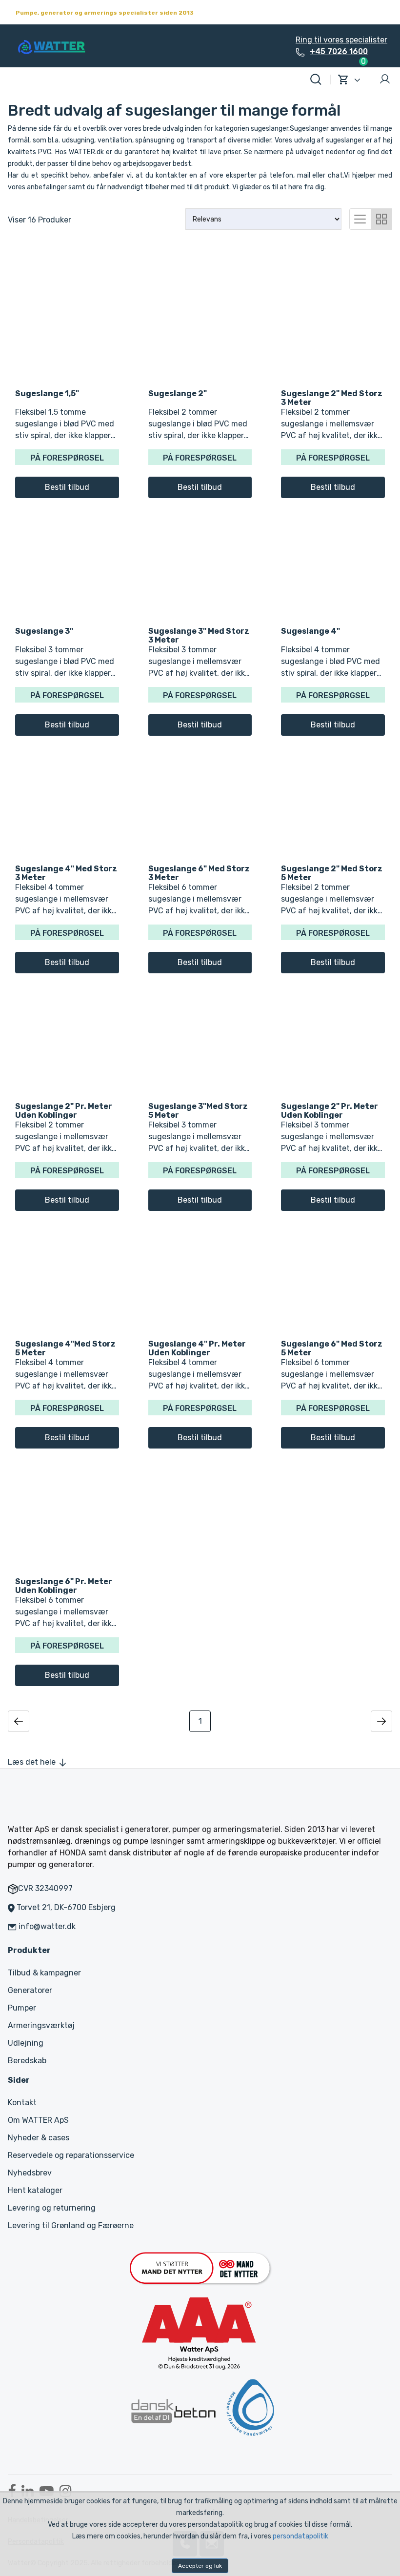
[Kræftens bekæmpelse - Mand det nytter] (200, 2267)
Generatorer (30, 1990)
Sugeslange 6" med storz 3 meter (199, 873)
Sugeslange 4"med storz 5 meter (65, 1348)
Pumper (22, 2008)
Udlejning (26, 2043)
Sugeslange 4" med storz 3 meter (66, 873)
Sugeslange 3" (44, 631)
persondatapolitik (300, 2536)
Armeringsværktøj (41, 2025)
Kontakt (22, 2103)
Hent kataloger (35, 2190)
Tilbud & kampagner (44, 1973)
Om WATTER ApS (38, 2120)
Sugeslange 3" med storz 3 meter (199, 635)
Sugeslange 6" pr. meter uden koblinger (64, 1586)
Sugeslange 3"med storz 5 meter (198, 1110)
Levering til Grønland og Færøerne (71, 2225)
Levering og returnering (52, 2208)
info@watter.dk (47, 1926)
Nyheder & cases (39, 2138)
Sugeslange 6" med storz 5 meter (332, 1348)
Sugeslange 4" (310, 631)
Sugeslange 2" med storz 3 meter (332, 398)
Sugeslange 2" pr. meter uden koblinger (64, 1110)
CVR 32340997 (45, 1888)
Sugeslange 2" (178, 393)
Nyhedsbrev (30, 2173)
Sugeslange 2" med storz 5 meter (332, 873)
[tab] (360, 218)
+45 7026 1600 (339, 51)
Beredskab (27, 2061)
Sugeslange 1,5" (47, 393)
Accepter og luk (200, 2566)
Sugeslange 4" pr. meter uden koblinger (197, 1348)
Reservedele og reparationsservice (71, 2155)
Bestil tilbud (67, 487)
